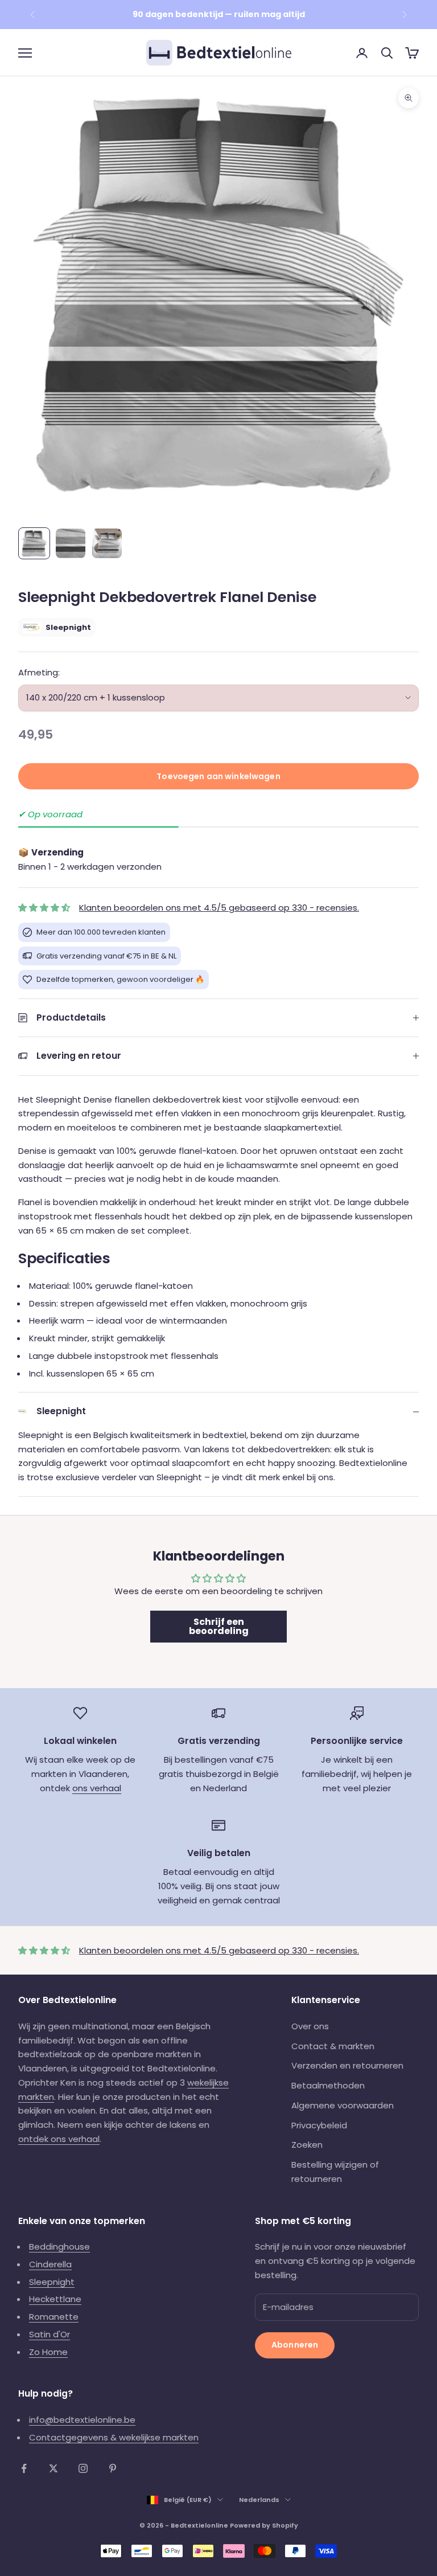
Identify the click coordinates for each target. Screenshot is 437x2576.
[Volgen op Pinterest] (113, 2468)
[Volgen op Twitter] (53, 2468)
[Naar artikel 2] (71, 543)
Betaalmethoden (328, 2085)
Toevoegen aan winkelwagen (218, 776)
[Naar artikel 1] (34, 543)
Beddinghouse (59, 2247)
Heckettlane (55, 2299)
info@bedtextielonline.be (82, 2420)
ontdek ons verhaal (59, 2139)
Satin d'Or (50, 2334)
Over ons (310, 2026)
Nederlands (259, 2500)
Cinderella (50, 2264)
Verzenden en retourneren (347, 2065)
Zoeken (307, 2145)
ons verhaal (97, 1788)
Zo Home (48, 2352)
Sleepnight (52, 2282)
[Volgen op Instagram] (83, 2468)
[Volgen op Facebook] (24, 2468)
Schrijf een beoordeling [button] (219, 1626)
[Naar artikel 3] (107, 543)
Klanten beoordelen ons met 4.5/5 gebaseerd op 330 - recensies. (219, 908)
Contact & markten (333, 2046)
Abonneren (295, 2345)
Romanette (54, 2317)
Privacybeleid (319, 2125)
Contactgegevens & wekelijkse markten (114, 2437)
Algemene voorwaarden (343, 2105)
